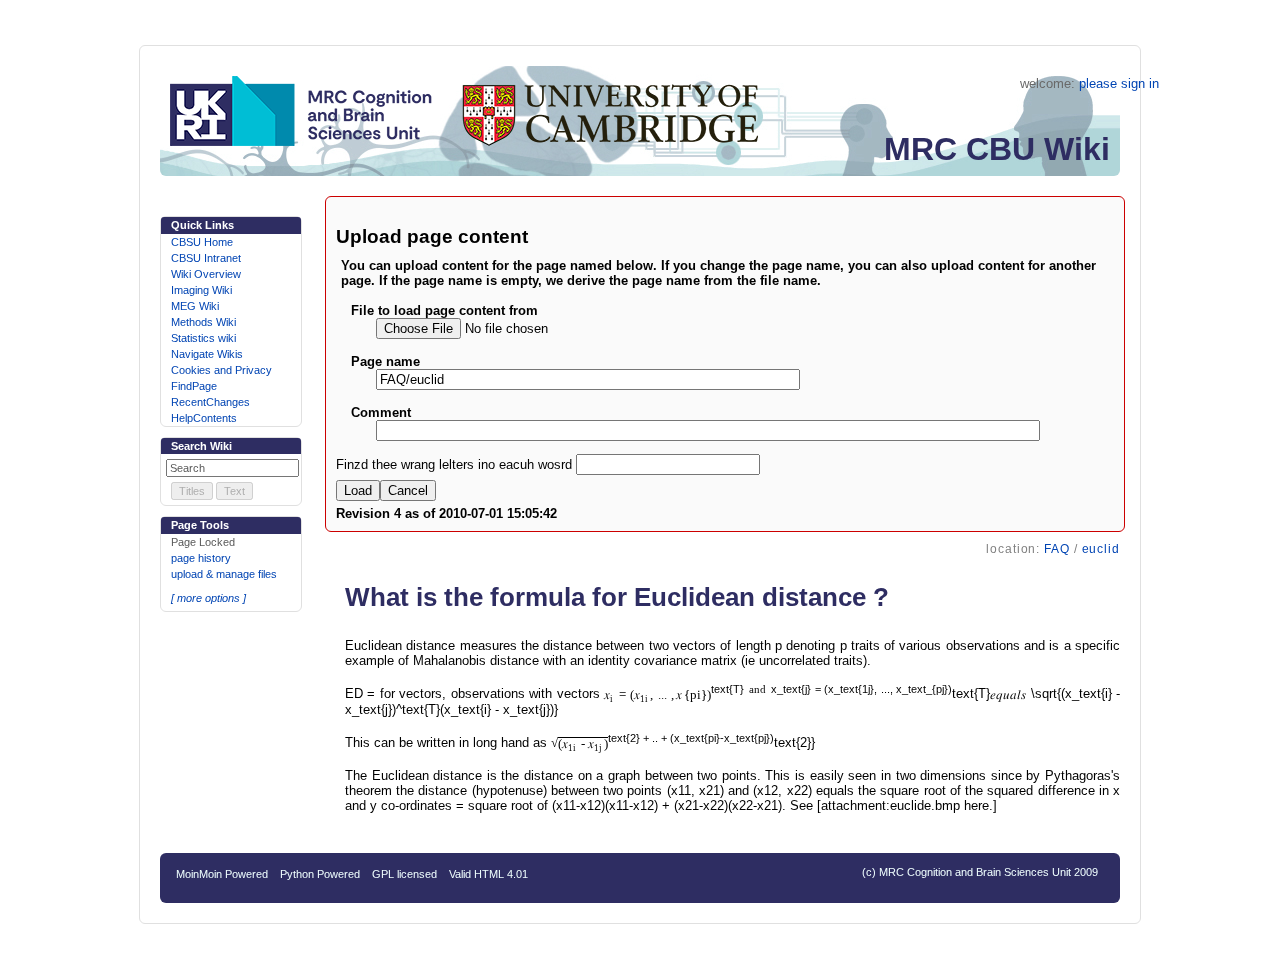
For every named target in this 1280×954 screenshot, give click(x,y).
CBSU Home (202, 242)
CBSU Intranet (206, 258)
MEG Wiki (195, 306)
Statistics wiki (203, 338)
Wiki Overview (206, 274)
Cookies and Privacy (221, 370)
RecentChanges (210, 402)
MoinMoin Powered (222, 874)
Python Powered (320, 874)
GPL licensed (404, 874)
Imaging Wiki (201, 290)
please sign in (1119, 83)
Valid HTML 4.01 (488, 874)
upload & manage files (224, 574)
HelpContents (204, 418)
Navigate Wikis (207, 354)
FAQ (1057, 549)
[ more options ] (208, 598)
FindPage (194, 386)
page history (201, 558)
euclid (1101, 549)
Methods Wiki (203, 322)
